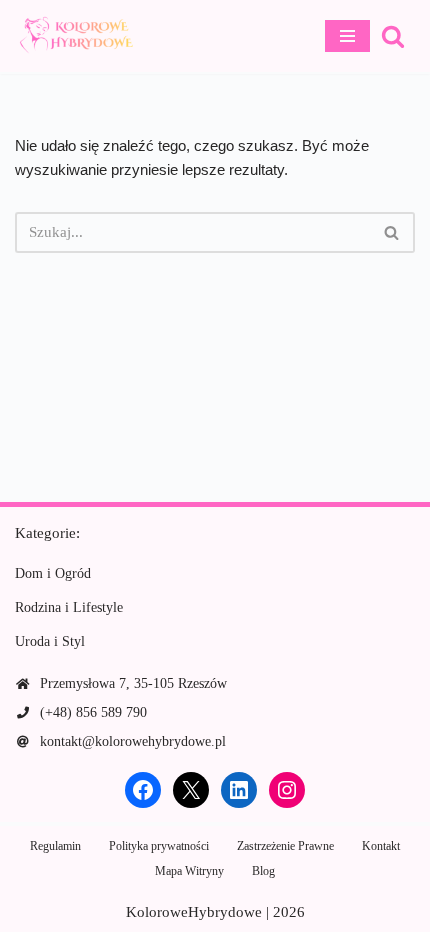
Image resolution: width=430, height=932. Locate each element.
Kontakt (381, 846)
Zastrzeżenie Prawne (285, 846)
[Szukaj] (393, 36)
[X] (191, 790)
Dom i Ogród (53, 573)
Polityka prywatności (159, 846)
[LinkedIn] (239, 790)
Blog (263, 871)
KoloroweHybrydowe (194, 912)
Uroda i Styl (50, 641)
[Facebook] (143, 790)
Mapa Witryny (189, 871)
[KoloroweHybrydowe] (75, 36)
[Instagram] (287, 790)
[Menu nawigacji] (347, 36)
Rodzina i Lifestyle (69, 607)
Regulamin (55, 846)
